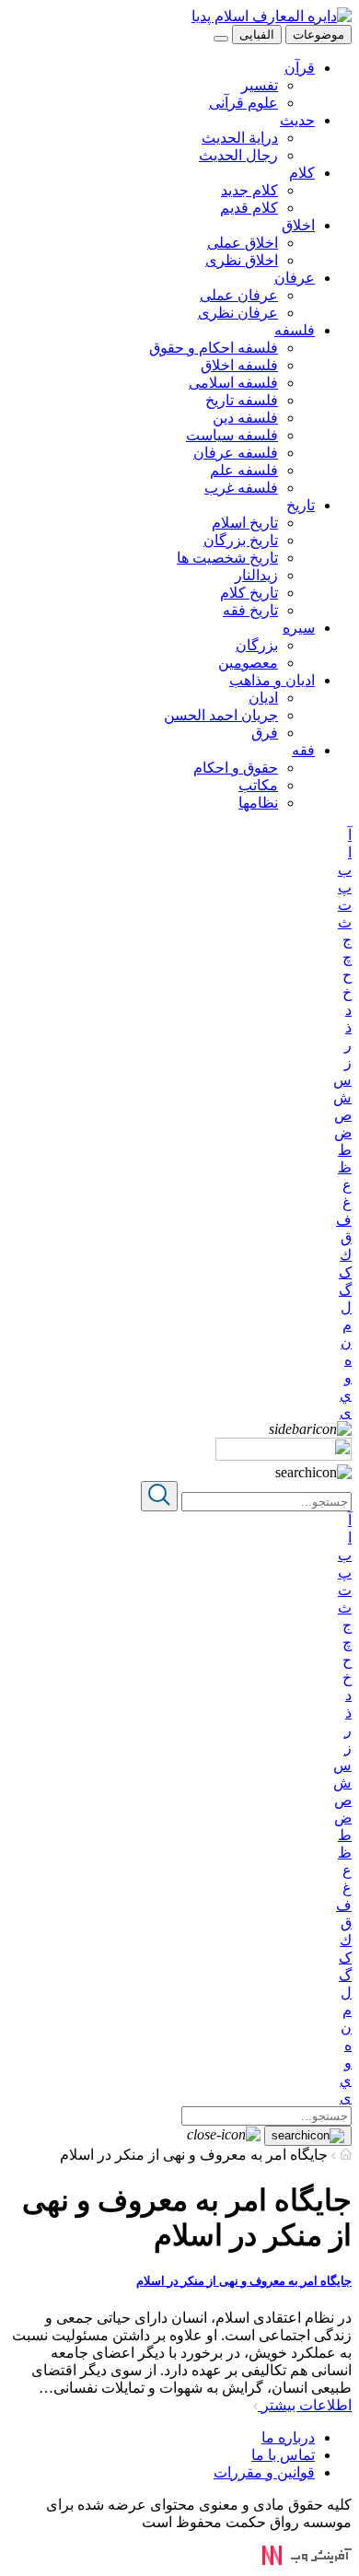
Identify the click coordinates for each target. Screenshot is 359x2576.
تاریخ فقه (250, 610)
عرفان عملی (239, 295)
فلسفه (295, 330)
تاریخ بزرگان (241, 540)
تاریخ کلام (249, 593)
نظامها (258, 803)
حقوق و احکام (236, 768)
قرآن (300, 68)
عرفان (295, 278)
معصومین (248, 663)
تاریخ (301, 505)
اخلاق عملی (243, 243)
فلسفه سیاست (232, 435)
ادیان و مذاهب (272, 680)
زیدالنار (256, 575)
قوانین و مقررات (264, 2472)
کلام (302, 173)
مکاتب (258, 785)
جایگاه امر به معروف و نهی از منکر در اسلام (244, 2281)
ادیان (263, 698)
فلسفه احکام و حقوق (214, 348)
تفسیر (260, 85)
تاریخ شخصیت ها (227, 558)
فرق (265, 733)
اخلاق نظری (242, 260)
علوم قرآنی (243, 103)
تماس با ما (283, 2455)
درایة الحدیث (240, 138)
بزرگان (257, 645)
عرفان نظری (238, 313)
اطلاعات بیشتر (305, 2405)
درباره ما (288, 2437)
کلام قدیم (249, 208)
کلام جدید (249, 190)
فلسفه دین (245, 418)
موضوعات (318, 35)
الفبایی (257, 35)
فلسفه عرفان (236, 453)
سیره (299, 628)
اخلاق (298, 225)
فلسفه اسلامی (233, 383)
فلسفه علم (244, 470)
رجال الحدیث (238, 155)
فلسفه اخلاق (239, 365)
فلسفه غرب (241, 488)
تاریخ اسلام (245, 523)
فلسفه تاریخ (242, 400)
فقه (303, 750)
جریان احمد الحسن (221, 715)
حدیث (297, 120)
